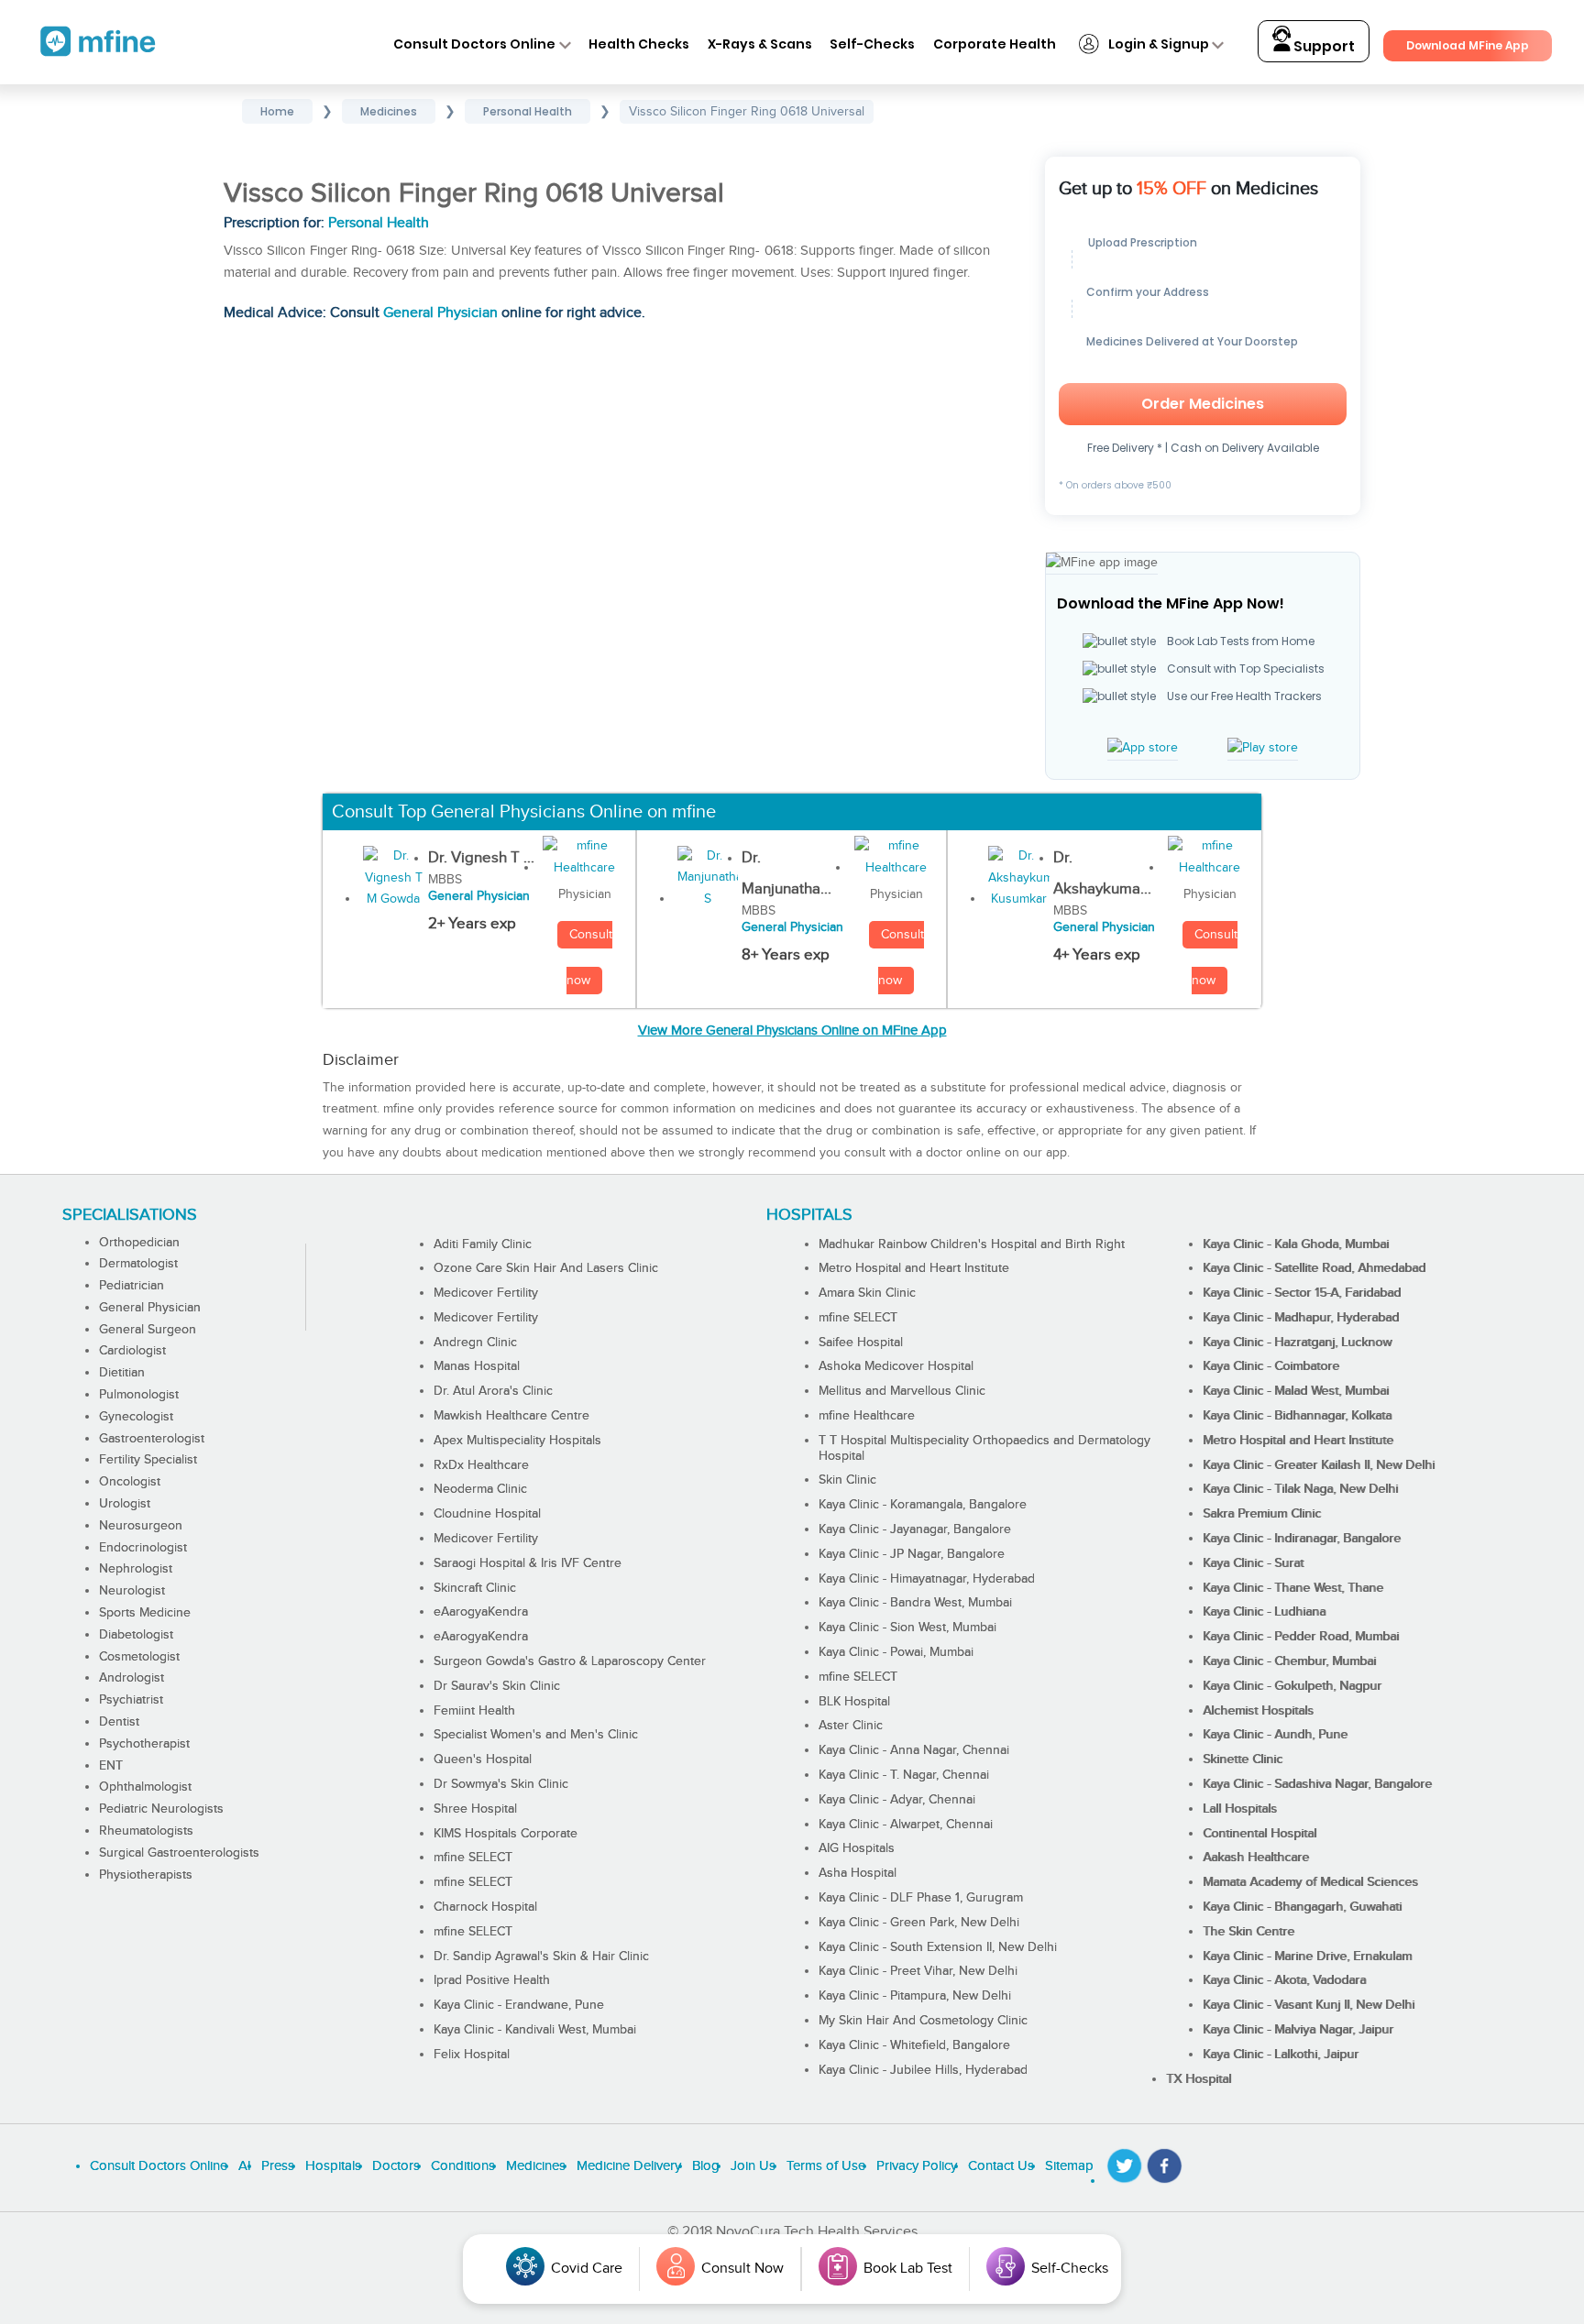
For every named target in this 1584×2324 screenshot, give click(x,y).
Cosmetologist (139, 1657)
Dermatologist (138, 1264)
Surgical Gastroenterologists (179, 1853)
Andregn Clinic (475, 1343)
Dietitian (122, 1373)
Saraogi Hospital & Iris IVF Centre (528, 1563)
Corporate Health (995, 44)
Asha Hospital (858, 1873)
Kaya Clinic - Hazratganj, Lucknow (1297, 1343)
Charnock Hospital (485, 1907)
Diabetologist (136, 1635)
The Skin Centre (1248, 1932)
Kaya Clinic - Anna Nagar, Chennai (914, 1750)
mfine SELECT (473, 1858)
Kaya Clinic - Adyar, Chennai (897, 1800)
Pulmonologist (139, 1395)
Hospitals (333, 2166)
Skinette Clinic (1243, 1759)
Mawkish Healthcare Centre (511, 1416)
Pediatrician (132, 1286)
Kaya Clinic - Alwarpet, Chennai (906, 1825)
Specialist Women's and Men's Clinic (536, 1735)
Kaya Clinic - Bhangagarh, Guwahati (1302, 1907)
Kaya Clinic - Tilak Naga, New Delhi (1300, 1489)
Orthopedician (139, 1243)
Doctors (396, 2166)
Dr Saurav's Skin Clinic (497, 1686)
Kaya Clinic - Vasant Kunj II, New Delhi (1309, 2005)
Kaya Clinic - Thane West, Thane (1293, 1588)
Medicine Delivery (629, 2166)
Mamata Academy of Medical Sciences (1310, 1882)
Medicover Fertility (486, 1293)
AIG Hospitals (857, 1848)
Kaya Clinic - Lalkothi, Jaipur (1281, 2055)
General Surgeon (148, 1330)
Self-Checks (872, 44)
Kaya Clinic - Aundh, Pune (1275, 1735)
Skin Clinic (847, 1480)
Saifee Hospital (861, 1343)
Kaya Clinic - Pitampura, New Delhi (915, 1996)
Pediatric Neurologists (161, 1809)
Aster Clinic (851, 1726)
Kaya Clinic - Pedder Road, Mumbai (1301, 1637)
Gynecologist (136, 1417)
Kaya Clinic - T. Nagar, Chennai (904, 1775)
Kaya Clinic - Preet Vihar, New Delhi (918, 1971)
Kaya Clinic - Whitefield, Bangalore (914, 2045)
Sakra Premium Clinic (1262, 1514)
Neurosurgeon (141, 1526)
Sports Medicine (145, 1613)
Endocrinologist (143, 1548)
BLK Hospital (854, 1702)
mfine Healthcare (867, 1416)
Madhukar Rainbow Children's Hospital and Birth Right (972, 1244)
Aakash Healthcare (1256, 1858)
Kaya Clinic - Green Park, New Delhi (919, 1923)
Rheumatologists (146, 1831)
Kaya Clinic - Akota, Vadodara (1284, 1980)
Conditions (463, 2166)
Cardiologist (132, 1351)
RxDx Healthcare (481, 1465)
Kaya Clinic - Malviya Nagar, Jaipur (1298, 2030)
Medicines (536, 2166)
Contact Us (1001, 2166)
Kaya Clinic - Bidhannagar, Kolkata (1297, 1416)
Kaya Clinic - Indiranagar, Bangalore (1302, 1539)
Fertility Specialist (148, 1460)
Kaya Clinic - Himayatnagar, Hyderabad (927, 1579)
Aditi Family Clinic (483, 1244)
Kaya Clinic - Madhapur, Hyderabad (1301, 1318)
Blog (706, 2166)
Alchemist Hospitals (1258, 1711)
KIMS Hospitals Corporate (506, 1834)
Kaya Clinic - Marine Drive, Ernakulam (1307, 1957)
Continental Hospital (1259, 1834)
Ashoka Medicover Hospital (896, 1366)
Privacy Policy (917, 2166)
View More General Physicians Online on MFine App (792, 1030)
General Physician (440, 313)
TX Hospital (1199, 2079)
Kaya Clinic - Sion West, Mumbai (907, 1628)
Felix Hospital (472, 2055)
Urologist (125, 1504)
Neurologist (132, 1591)
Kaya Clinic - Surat (1253, 1563)
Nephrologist (136, 1569)
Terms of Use (826, 2166)
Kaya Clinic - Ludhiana (1264, 1612)
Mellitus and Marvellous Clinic (902, 1391)
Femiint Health (474, 1711)
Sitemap (1069, 2166)
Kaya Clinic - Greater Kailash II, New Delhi (1319, 1465)
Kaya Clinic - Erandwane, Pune (519, 2005)
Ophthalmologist (145, 1787)
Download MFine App (1468, 45)
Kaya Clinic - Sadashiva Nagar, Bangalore (1317, 1784)
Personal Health (379, 223)
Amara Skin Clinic (867, 1293)
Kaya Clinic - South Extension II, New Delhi (938, 1947)
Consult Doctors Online (474, 44)
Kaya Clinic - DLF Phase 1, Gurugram (921, 1898)
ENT (111, 1766)
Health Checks (639, 44)
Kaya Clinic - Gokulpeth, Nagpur (1292, 1686)
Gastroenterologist (152, 1439)
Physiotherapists (146, 1875)
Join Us (753, 2166)
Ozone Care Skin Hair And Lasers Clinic (546, 1268)
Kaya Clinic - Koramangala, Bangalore (923, 1505)
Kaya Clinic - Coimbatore (1271, 1366)
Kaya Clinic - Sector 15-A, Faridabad (1302, 1293)
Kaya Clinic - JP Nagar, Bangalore (912, 1554)
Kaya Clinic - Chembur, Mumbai (1289, 1661)
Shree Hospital (475, 1809)
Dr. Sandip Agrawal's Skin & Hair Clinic (541, 1957)
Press (278, 2166)
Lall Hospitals (1240, 1809)
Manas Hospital (477, 1366)
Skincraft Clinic (475, 1588)
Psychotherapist (144, 1744)
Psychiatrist (131, 1700)
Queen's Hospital (483, 1759)
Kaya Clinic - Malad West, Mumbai (1296, 1391)
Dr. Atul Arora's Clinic (493, 1391)
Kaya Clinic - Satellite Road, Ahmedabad (1314, 1268)
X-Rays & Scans (760, 44)
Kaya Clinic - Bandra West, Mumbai (915, 1603)
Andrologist (132, 1678)
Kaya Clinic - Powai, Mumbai (896, 1652)
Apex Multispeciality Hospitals (517, 1441)
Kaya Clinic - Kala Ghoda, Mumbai (1296, 1244)
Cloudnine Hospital (487, 1514)
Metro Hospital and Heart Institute (914, 1268)
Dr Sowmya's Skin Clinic (501, 1784)
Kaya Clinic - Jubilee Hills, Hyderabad (923, 2070)
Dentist (119, 1722)
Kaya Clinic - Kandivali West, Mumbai (535, 2030)
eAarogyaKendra (481, 1612)
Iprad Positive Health (492, 1980)
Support (1323, 46)
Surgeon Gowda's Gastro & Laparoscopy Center (570, 1661)
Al (244, 2166)
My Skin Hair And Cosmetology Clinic (923, 2021)
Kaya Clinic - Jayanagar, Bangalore (915, 1529)
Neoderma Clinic (480, 1489)
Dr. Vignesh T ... (481, 858)
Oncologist (130, 1482)
